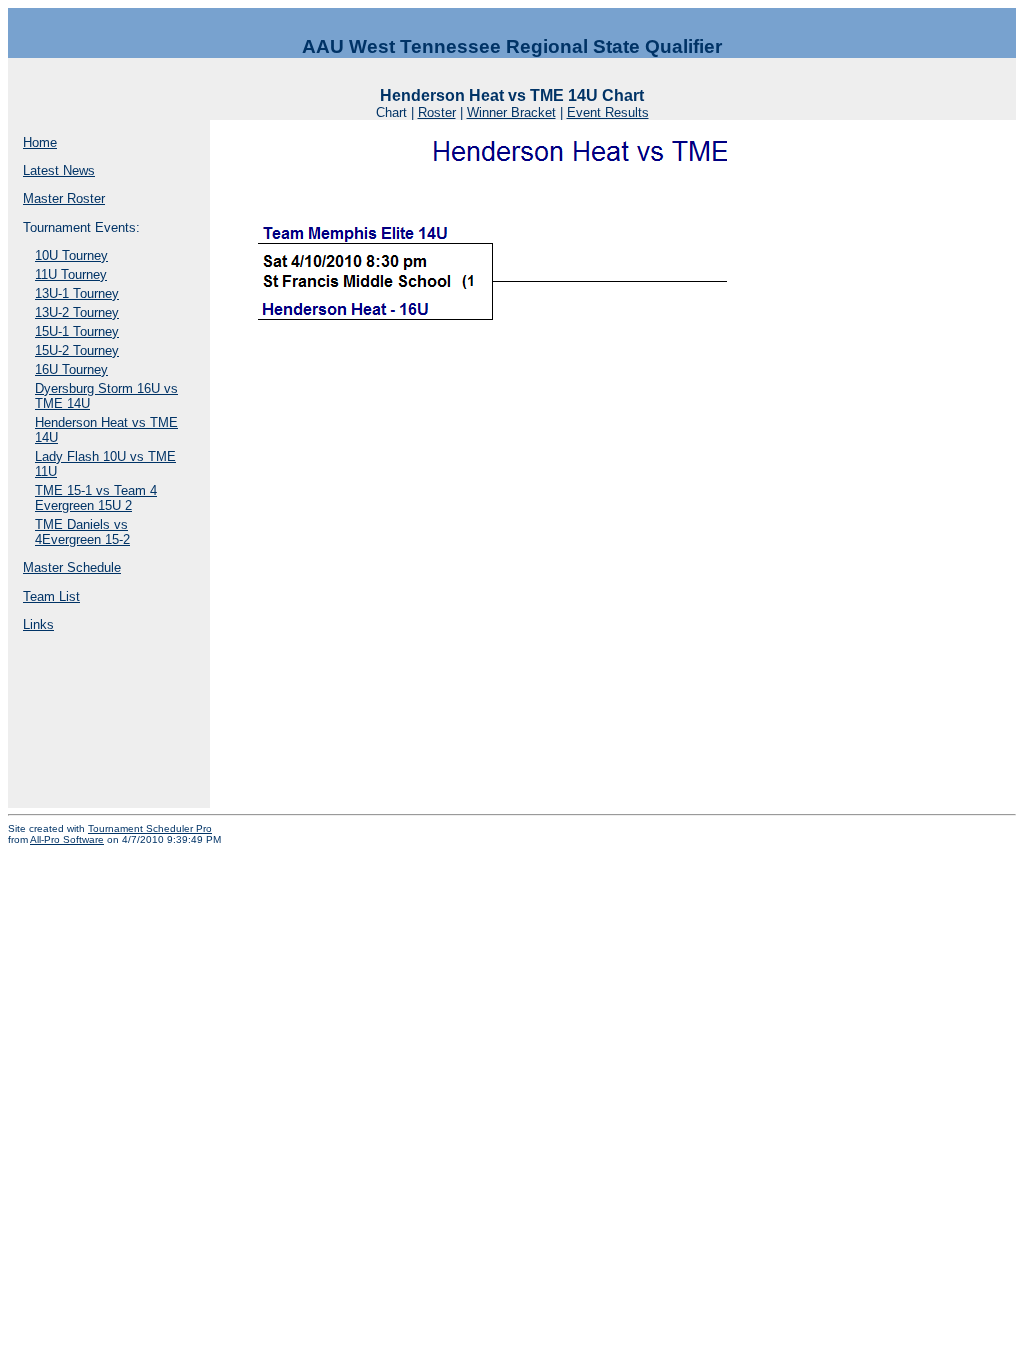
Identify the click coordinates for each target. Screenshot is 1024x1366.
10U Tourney (71, 255)
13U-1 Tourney (77, 293)
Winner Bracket (511, 112)
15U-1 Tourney (77, 331)
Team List (51, 596)
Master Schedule (72, 567)
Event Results (608, 112)
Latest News (59, 170)
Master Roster (64, 198)
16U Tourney (71, 369)
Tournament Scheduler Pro (150, 828)
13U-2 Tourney (77, 312)
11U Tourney (71, 274)
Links (38, 624)
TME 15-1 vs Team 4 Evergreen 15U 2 (96, 498)
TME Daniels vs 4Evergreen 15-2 (82, 532)
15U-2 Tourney (77, 350)
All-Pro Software (67, 839)
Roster (437, 112)
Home (40, 142)
